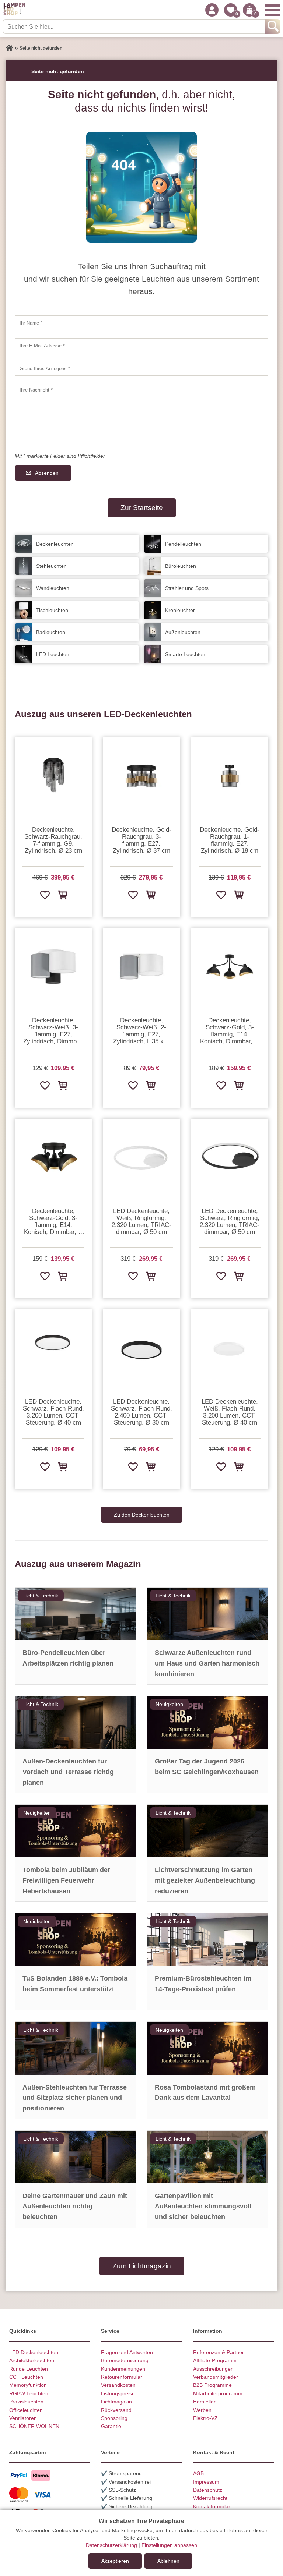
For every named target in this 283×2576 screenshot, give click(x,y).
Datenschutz (208, 2490)
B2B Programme (212, 2385)
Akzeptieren (115, 2561)
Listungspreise (118, 2393)
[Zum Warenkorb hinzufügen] (62, 895)
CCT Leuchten (26, 2377)
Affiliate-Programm (215, 2360)
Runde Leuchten (29, 2369)
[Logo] (14, 10)
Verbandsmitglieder (216, 2377)
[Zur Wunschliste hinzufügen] (45, 895)
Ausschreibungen (213, 2369)
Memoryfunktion (28, 2385)
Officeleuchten (26, 2410)
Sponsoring (114, 2418)
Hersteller (204, 2402)
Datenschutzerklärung (111, 2545)
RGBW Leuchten (29, 2393)
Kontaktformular (212, 2506)
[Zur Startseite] (9, 48)
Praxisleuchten (26, 2402)
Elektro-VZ (205, 2418)
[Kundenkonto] (212, 10)
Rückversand (116, 2410)
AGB (198, 2473)
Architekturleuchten (32, 2360)
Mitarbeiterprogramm (218, 2393)
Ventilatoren (23, 2418)
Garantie (111, 2426)
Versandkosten (118, 2385)
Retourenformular (122, 2377)
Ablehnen (168, 2561)
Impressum (206, 2482)
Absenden (47, 473)
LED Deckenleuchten (34, 2352)
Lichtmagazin (116, 2402)
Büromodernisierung (125, 2360)
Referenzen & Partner (219, 2352)
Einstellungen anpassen (169, 2545)
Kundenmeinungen (123, 2369)
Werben (202, 2410)
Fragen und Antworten (127, 2352)
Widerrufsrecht (210, 2498)
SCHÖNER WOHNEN (34, 2426)
